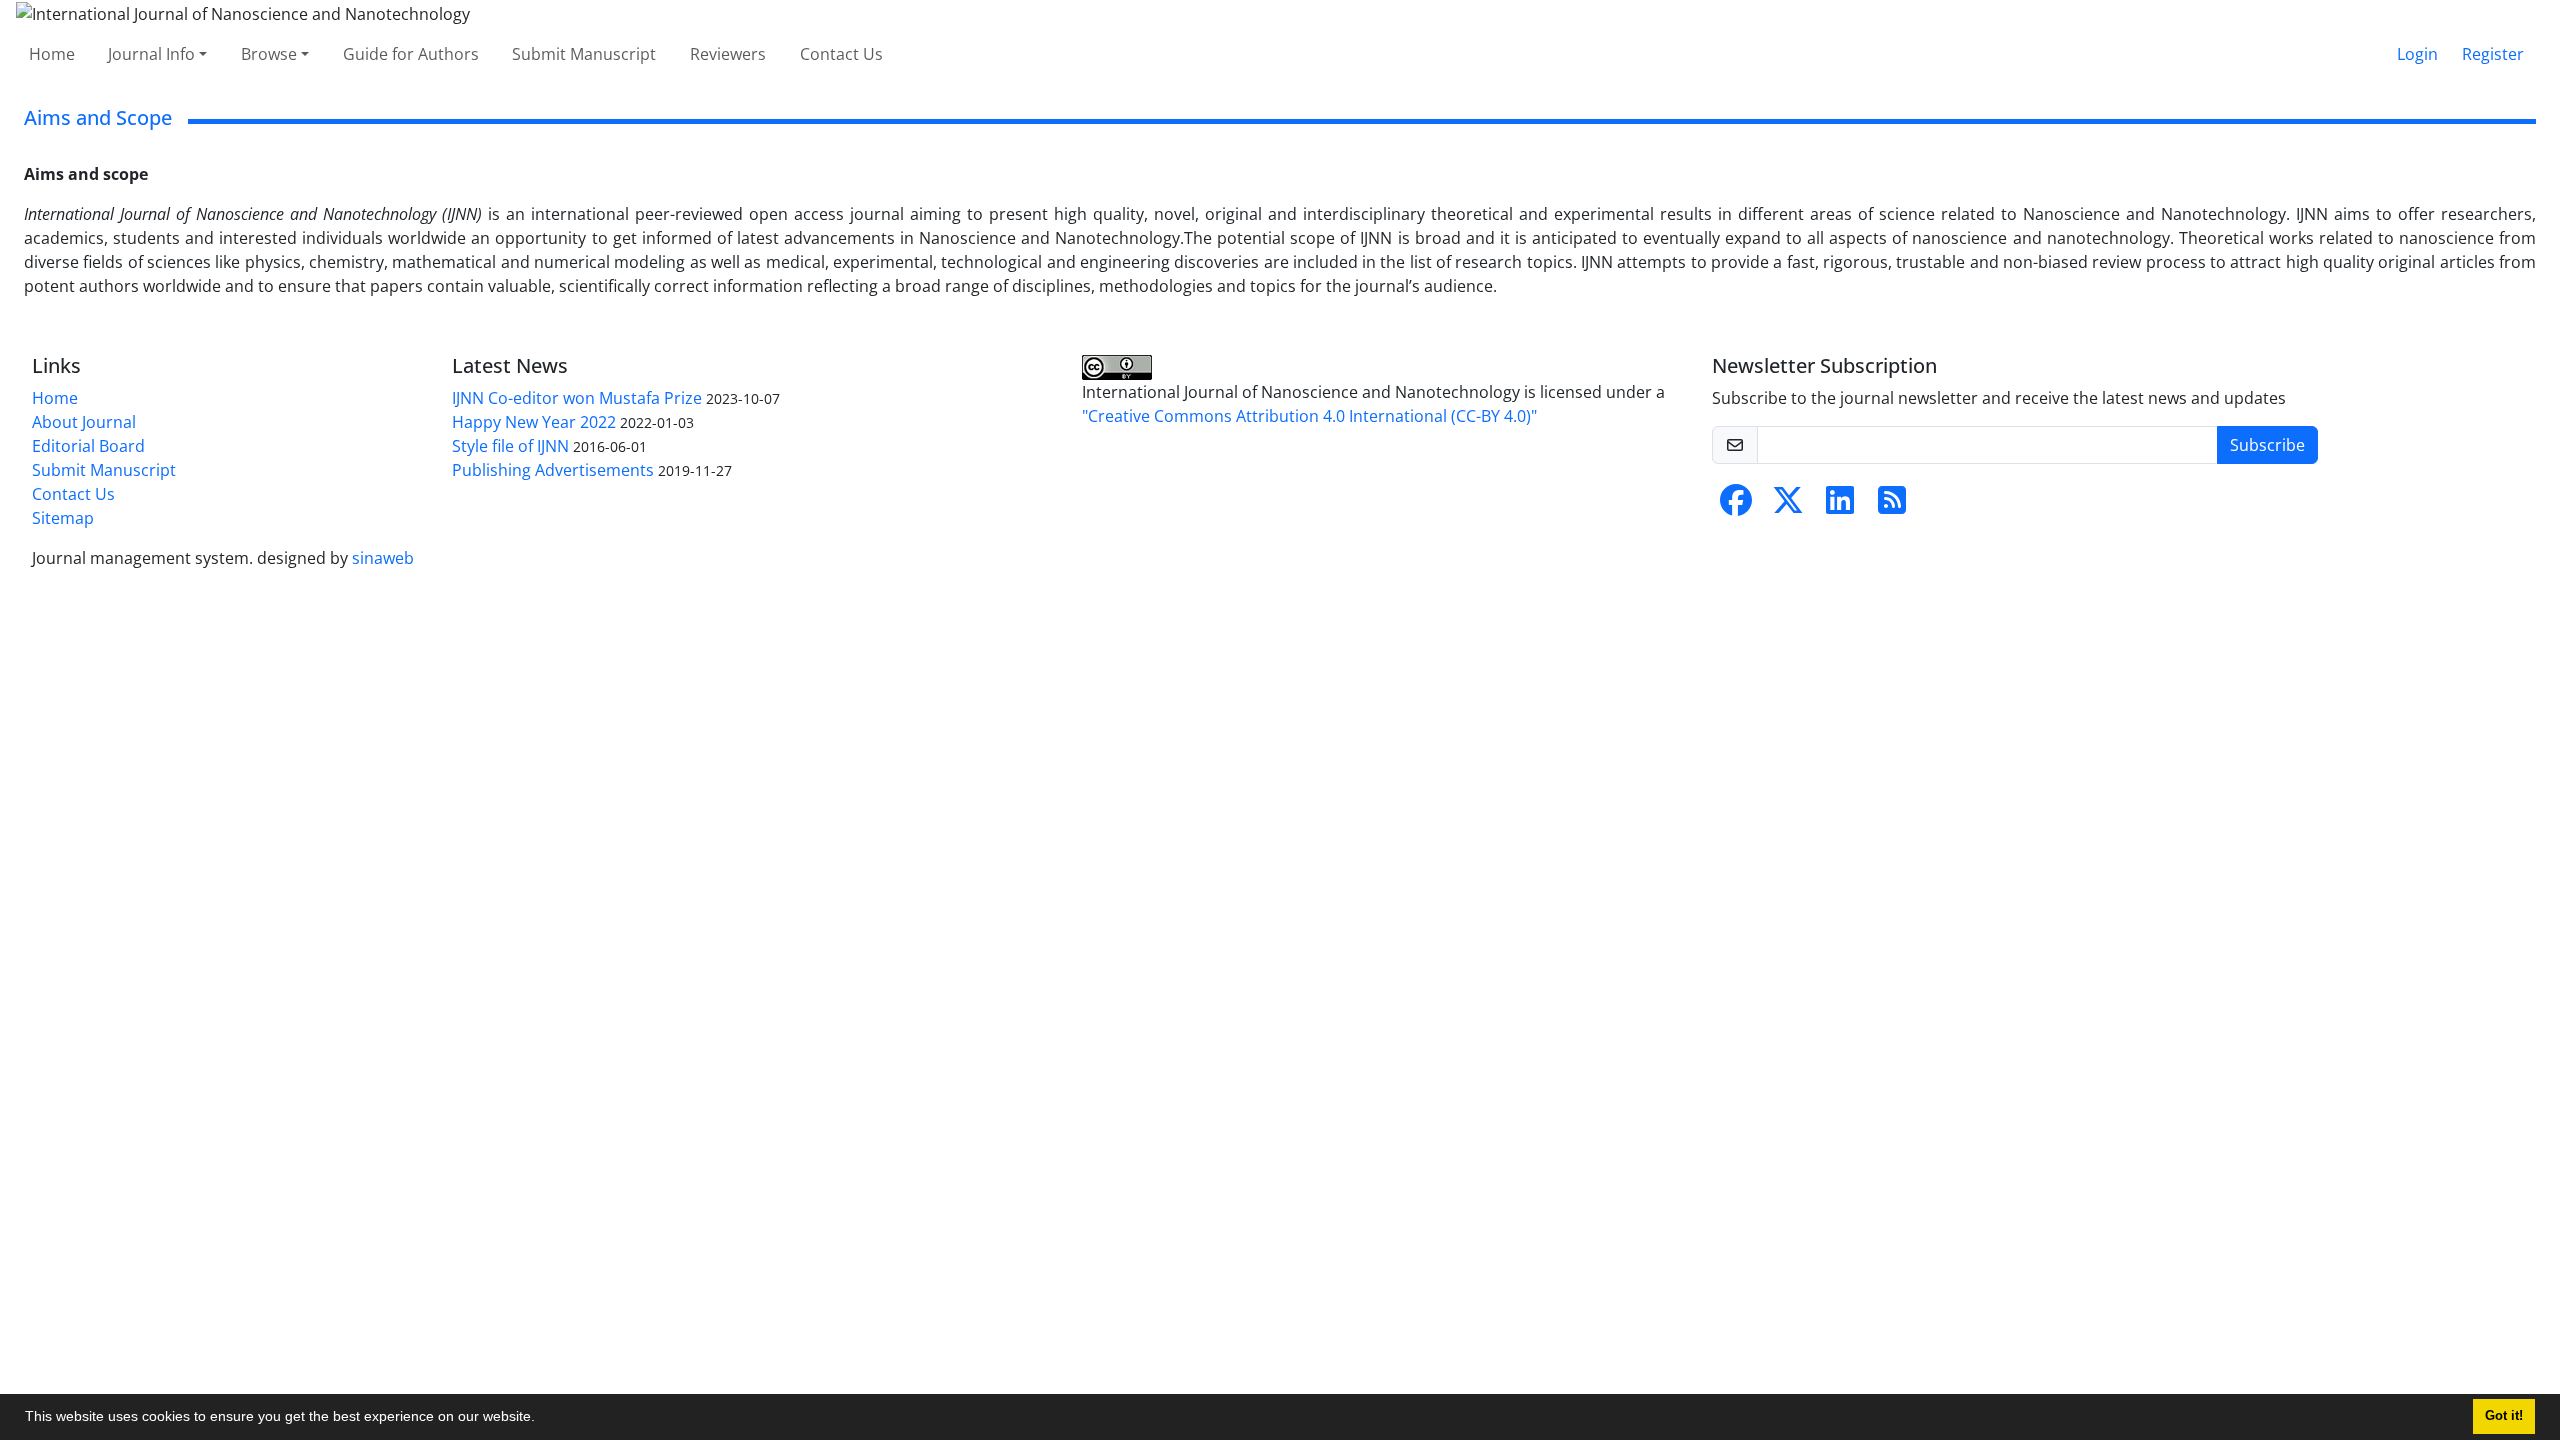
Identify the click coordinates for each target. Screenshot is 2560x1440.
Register (2493, 54)
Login (2417, 54)
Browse (269, 54)
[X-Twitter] (1788, 506)
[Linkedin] (1840, 506)
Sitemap (63, 518)
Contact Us (841, 54)
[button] (542, 1419)
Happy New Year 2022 (534, 422)
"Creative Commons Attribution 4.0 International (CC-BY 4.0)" (1309, 416)
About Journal (84, 422)
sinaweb (383, 558)
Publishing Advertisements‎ (553, 470)
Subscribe (2267, 445)
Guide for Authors (411, 54)
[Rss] (1892, 506)
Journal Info (151, 54)
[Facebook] (1736, 506)
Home (52, 54)
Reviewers (728, 54)
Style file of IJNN (510, 446)
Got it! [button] (2504, 1416)
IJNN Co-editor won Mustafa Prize (577, 398)
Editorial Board (88, 446)
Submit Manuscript (584, 54)
